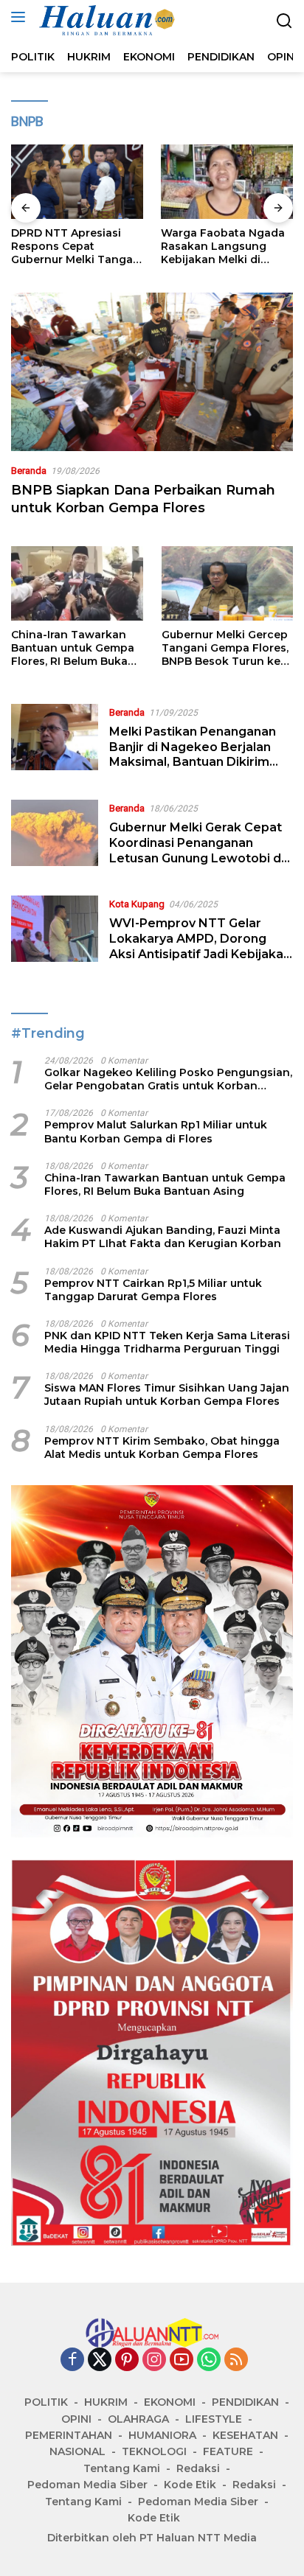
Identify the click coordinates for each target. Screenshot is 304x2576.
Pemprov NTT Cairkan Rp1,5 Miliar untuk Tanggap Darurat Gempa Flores (153, 1290)
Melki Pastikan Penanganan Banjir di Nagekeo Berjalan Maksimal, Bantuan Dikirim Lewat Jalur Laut (193, 754)
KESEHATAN (245, 2435)
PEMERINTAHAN (69, 2435)
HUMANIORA (162, 2435)
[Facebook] (72, 2360)
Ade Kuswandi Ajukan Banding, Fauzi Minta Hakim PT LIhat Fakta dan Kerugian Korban (163, 1237)
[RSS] (236, 2360)
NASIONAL (77, 2451)
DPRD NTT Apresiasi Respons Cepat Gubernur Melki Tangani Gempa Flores (77, 247)
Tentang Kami (122, 2468)
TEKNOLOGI (154, 2451)
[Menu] (21, 17)
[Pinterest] (127, 2360)
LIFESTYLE (214, 2419)
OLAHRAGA (138, 2419)
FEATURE (228, 2451)
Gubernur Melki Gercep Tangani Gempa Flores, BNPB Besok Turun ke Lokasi (225, 648)
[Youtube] (182, 2360)
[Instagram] (154, 2360)
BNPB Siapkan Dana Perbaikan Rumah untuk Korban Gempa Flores (143, 499)
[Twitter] (100, 2360)
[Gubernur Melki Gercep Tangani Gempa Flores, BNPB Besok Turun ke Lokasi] (228, 583)
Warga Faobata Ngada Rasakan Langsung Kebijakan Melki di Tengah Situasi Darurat (223, 247)
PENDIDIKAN (245, 2402)
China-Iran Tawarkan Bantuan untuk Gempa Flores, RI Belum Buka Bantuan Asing (73, 648)
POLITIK (46, 2402)
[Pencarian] (284, 21)
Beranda (29, 471)
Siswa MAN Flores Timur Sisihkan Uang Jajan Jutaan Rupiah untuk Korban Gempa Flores (167, 1395)
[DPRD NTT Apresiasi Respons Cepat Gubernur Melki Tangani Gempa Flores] (77, 182)
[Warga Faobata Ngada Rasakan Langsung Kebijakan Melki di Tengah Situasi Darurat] (227, 182)
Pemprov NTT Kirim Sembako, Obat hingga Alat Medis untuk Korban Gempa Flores (162, 1448)
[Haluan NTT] (106, 21)
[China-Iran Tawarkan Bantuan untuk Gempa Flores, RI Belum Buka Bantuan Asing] (77, 583)
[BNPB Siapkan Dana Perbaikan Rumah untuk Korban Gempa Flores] (152, 372)
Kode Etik (190, 2485)
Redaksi (198, 2468)
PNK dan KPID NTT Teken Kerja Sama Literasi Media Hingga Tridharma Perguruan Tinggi (167, 1342)
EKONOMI (170, 2402)
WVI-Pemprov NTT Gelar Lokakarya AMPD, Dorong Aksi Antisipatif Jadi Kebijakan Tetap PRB (200, 946)
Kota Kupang (137, 904)
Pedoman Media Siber (87, 2485)
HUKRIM (106, 2402)
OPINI (76, 2419)
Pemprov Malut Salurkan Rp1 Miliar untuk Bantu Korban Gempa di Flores (156, 1131)
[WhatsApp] (209, 2360)
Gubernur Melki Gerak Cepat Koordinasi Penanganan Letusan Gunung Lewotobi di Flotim (197, 850)
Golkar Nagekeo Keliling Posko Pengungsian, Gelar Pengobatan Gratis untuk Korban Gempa (168, 1079)
